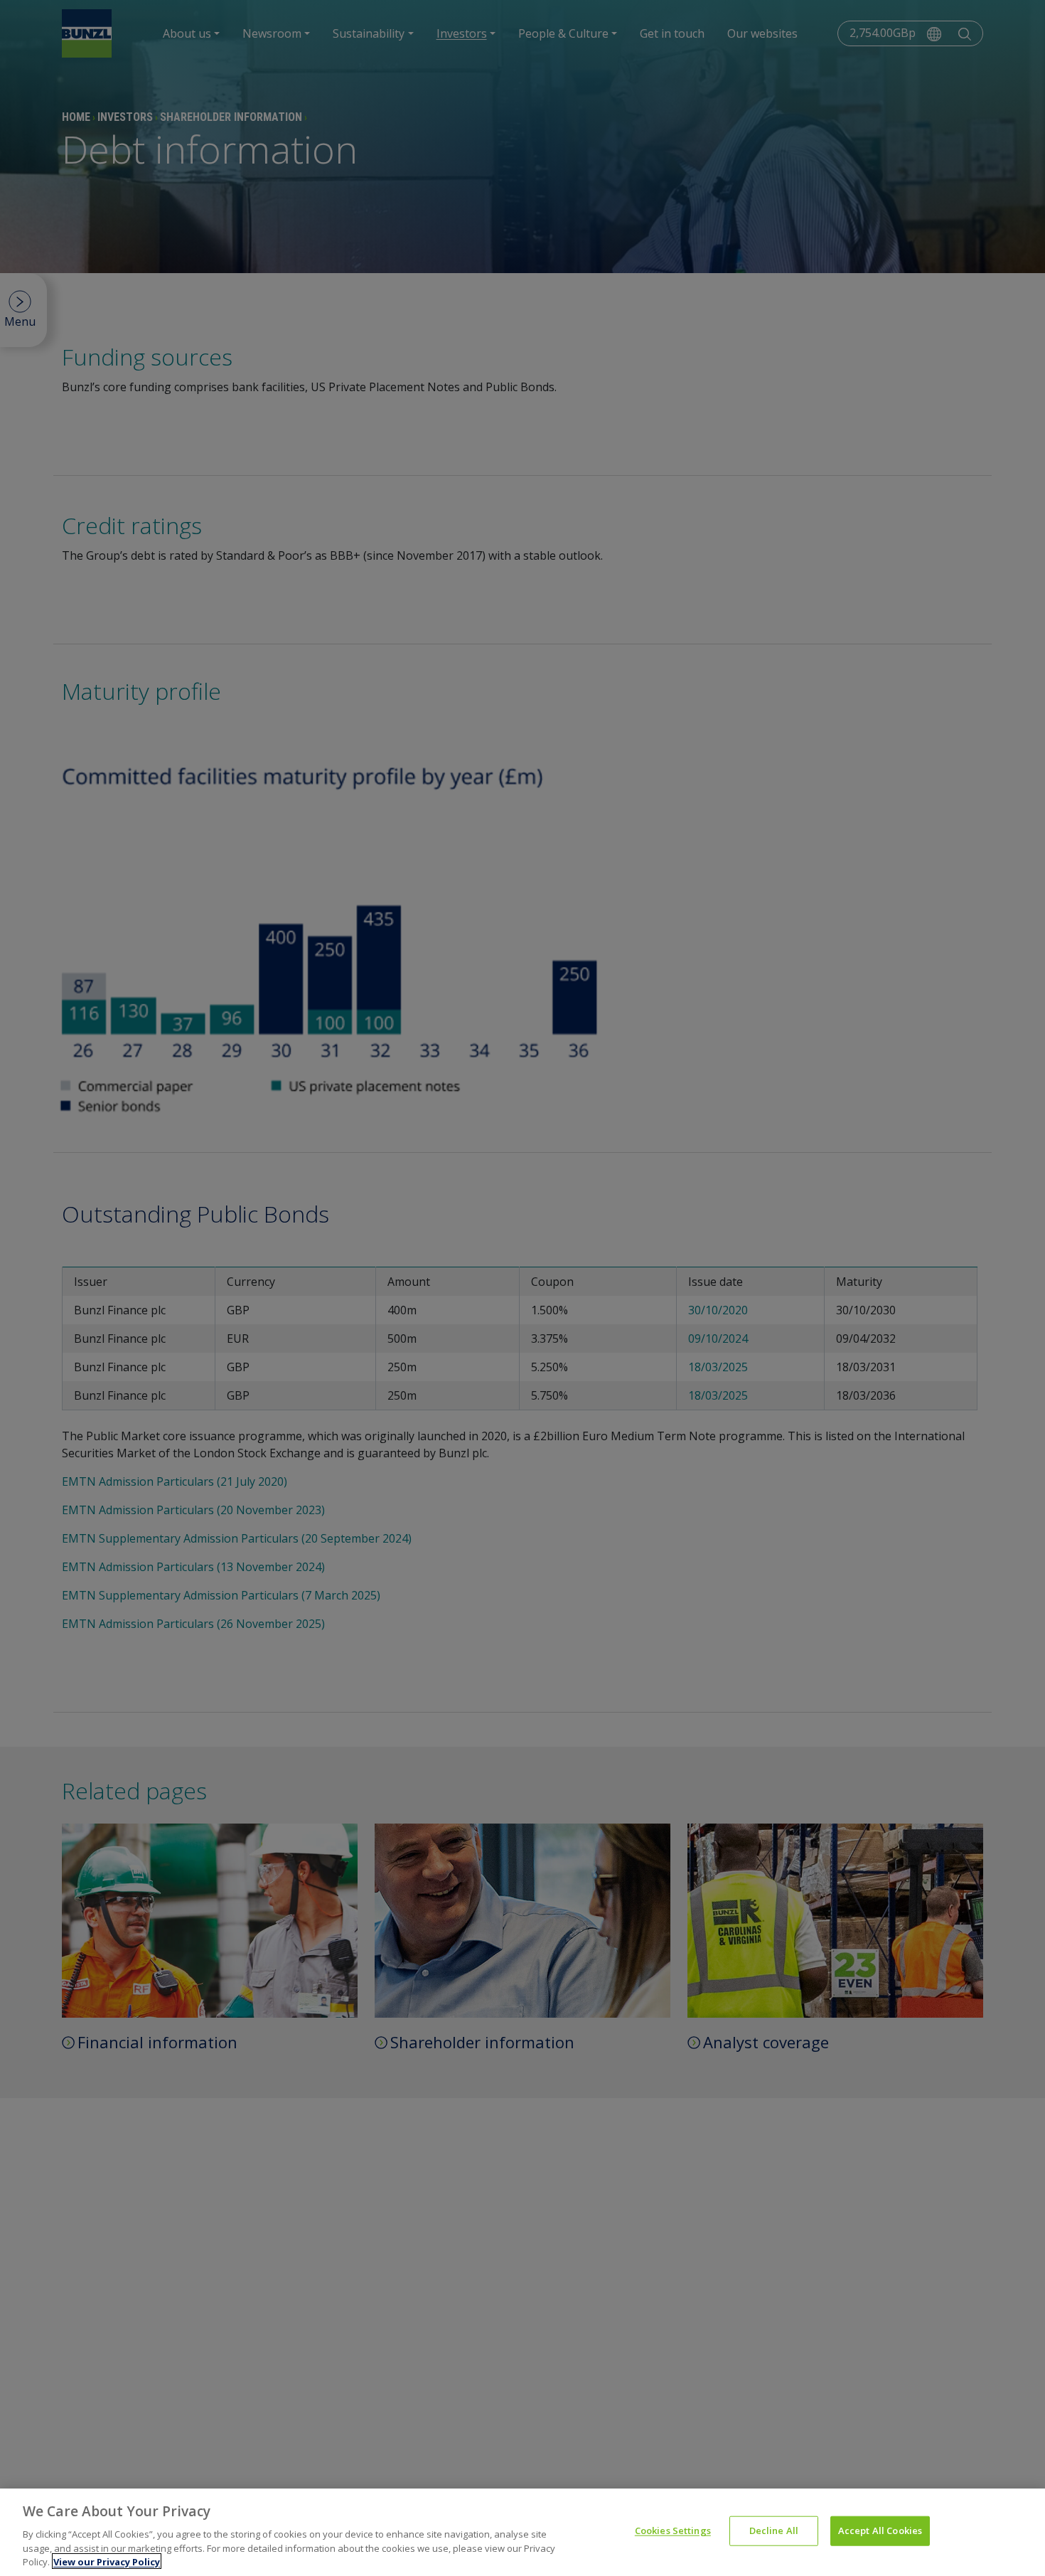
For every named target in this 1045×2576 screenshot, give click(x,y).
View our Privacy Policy (107, 2561)
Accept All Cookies (880, 2530)
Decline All (774, 2530)
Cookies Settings (673, 2530)
